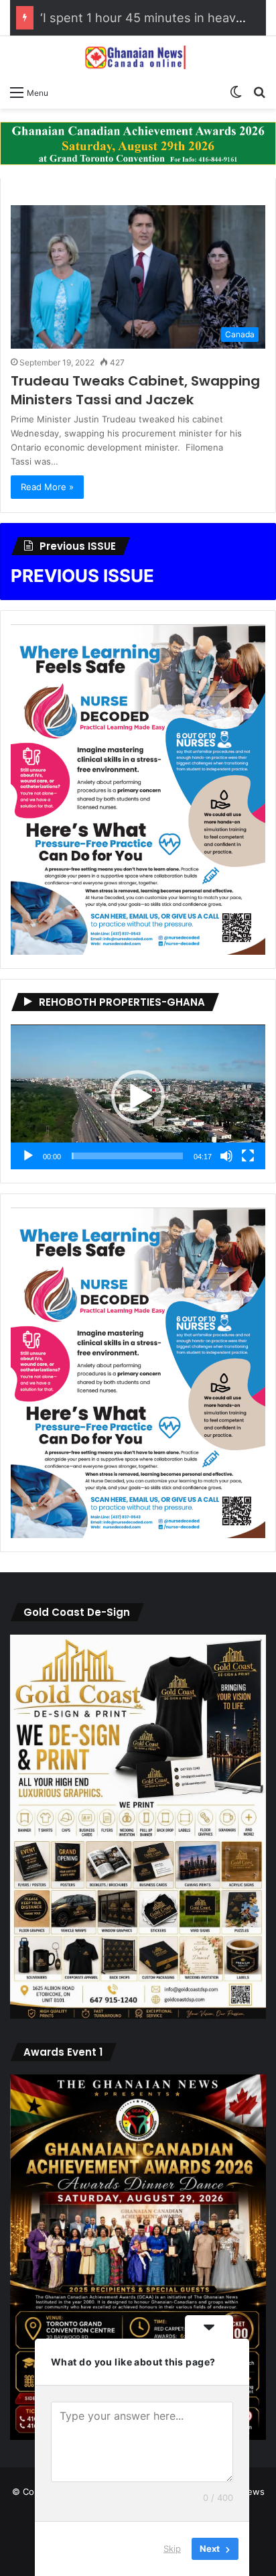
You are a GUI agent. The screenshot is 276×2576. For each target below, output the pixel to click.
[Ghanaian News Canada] (138, 57)
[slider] (127, 1156)
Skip (172, 2549)
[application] (138, 1097)
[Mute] (226, 1156)
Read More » (47, 487)
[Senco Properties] (138, 142)
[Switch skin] (236, 92)
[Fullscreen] (248, 1156)
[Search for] (259, 92)
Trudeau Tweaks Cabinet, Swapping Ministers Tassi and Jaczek (135, 390)
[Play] (28, 1156)
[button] (138, 1097)
